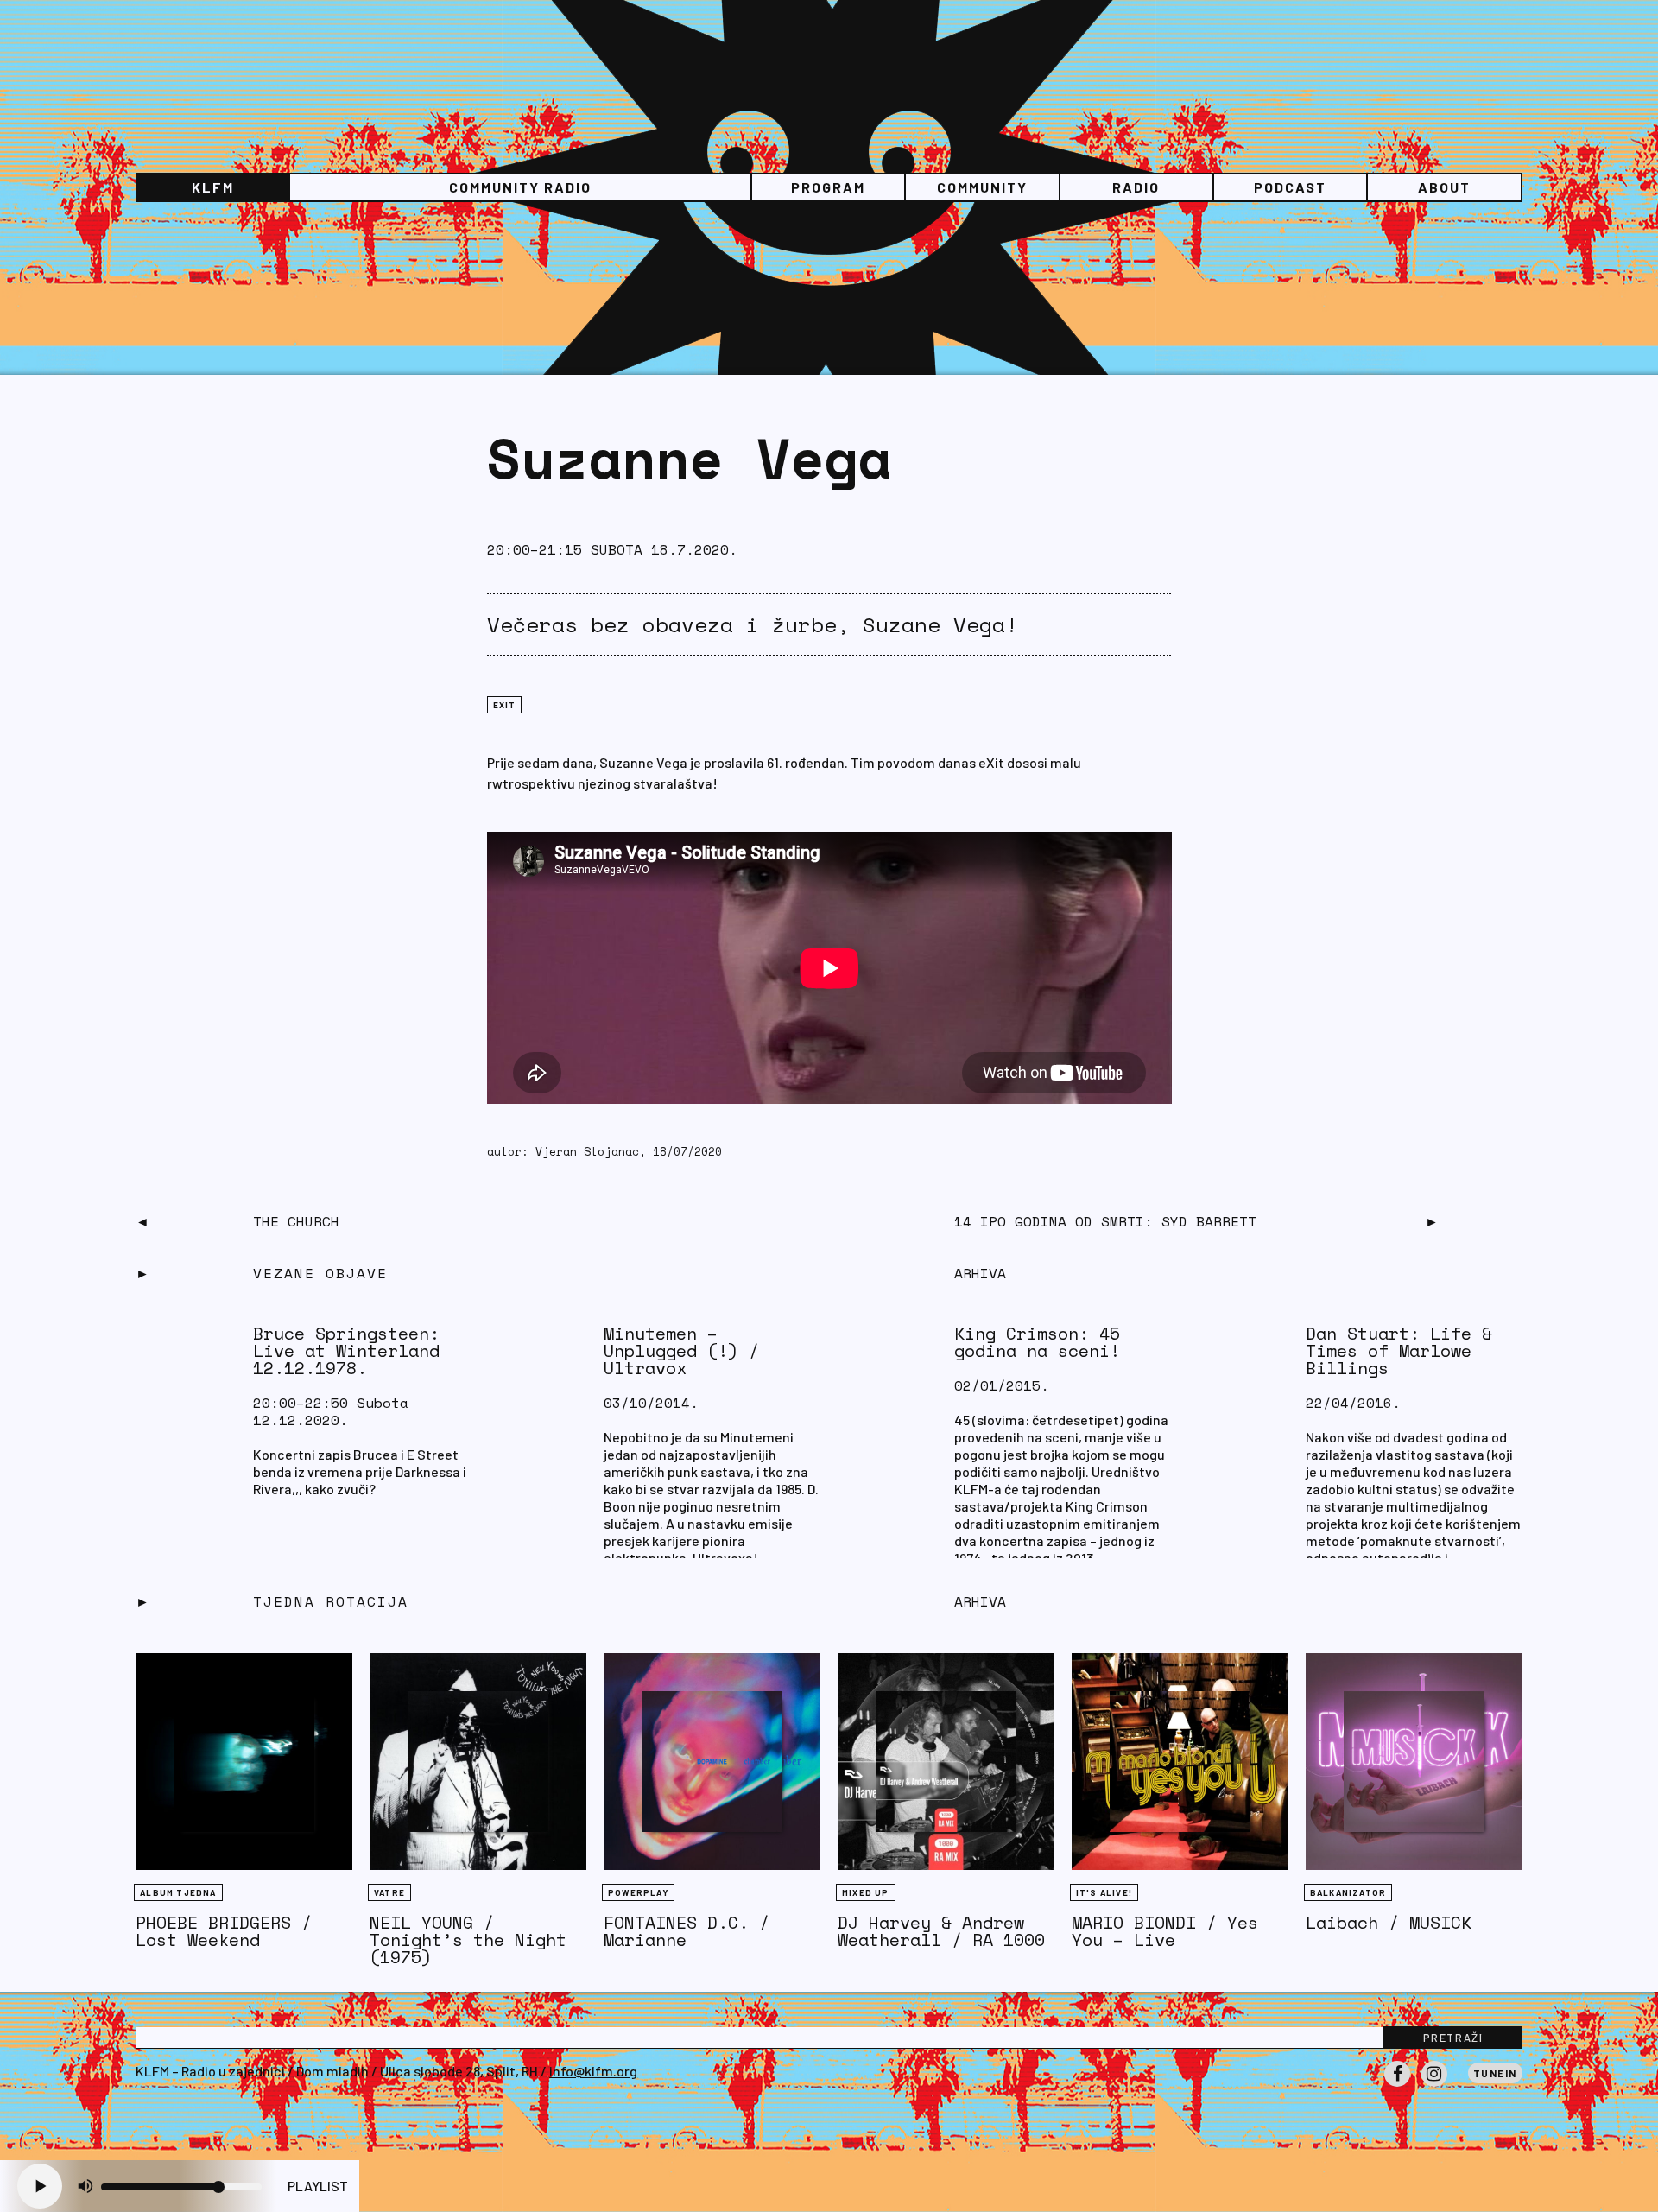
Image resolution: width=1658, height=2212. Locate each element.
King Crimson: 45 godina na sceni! (1037, 1342)
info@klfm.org (593, 2071)
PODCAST (1290, 187)
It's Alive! (1104, 1892)
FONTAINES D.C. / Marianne (687, 1931)
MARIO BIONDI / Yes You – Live (1165, 1931)
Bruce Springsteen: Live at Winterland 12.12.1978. (346, 1350)
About (1444, 187)
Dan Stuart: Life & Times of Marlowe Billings (1399, 1350)
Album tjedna (178, 1892)
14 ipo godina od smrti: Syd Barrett (1105, 1221)
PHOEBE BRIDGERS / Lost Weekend (224, 1931)
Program (828, 187)
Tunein (1495, 2073)
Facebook (1397, 2086)
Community (982, 187)
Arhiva (980, 1601)
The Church (296, 1221)
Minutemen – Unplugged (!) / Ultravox (681, 1350)
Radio (1136, 187)
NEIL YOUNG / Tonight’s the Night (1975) (468, 1939)
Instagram (1434, 2086)
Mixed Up (866, 1892)
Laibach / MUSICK (1389, 1922)
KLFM (213, 187)
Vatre (389, 1892)
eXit (505, 705)
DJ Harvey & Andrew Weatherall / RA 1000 (941, 1931)
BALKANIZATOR (1348, 1892)
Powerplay (638, 1892)
